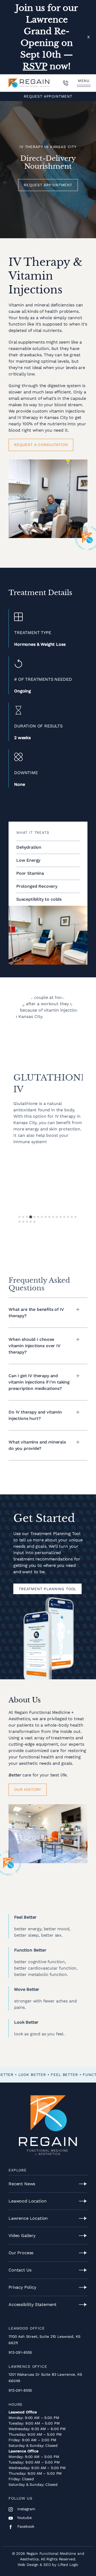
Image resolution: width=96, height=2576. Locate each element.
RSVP (35, 66)
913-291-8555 (20, 2352)
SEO (47, 2565)
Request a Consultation (41, 445)
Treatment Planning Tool (47, 1589)
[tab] (19, 1217)
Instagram (26, 2509)
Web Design (28, 2565)
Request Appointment (48, 96)
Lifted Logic (68, 2565)
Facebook (25, 2526)
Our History (28, 1789)
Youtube (24, 2518)
